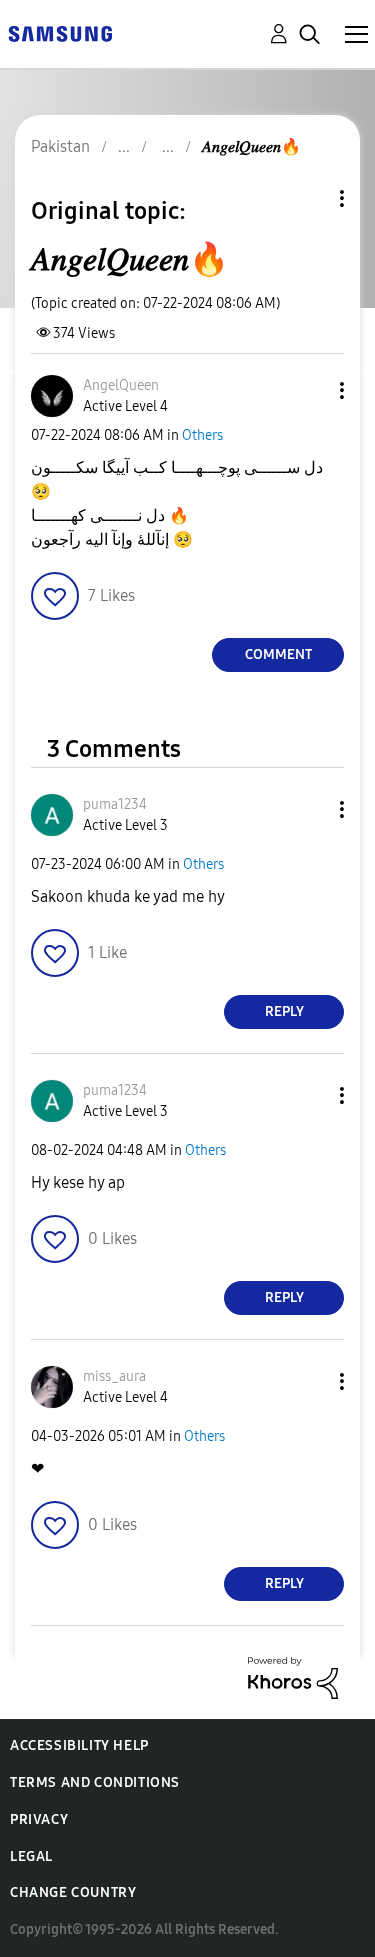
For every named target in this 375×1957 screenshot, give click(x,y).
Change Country (73, 1892)
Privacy (39, 1819)
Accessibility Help (79, 1745)
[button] (309, 390)
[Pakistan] (60, 32)
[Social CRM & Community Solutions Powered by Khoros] (293, 1676)
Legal (31, 1856)
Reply (284, 1011)
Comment (278, 654)
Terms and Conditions (95, 1782)
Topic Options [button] (308, 198)
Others (202, 435)
